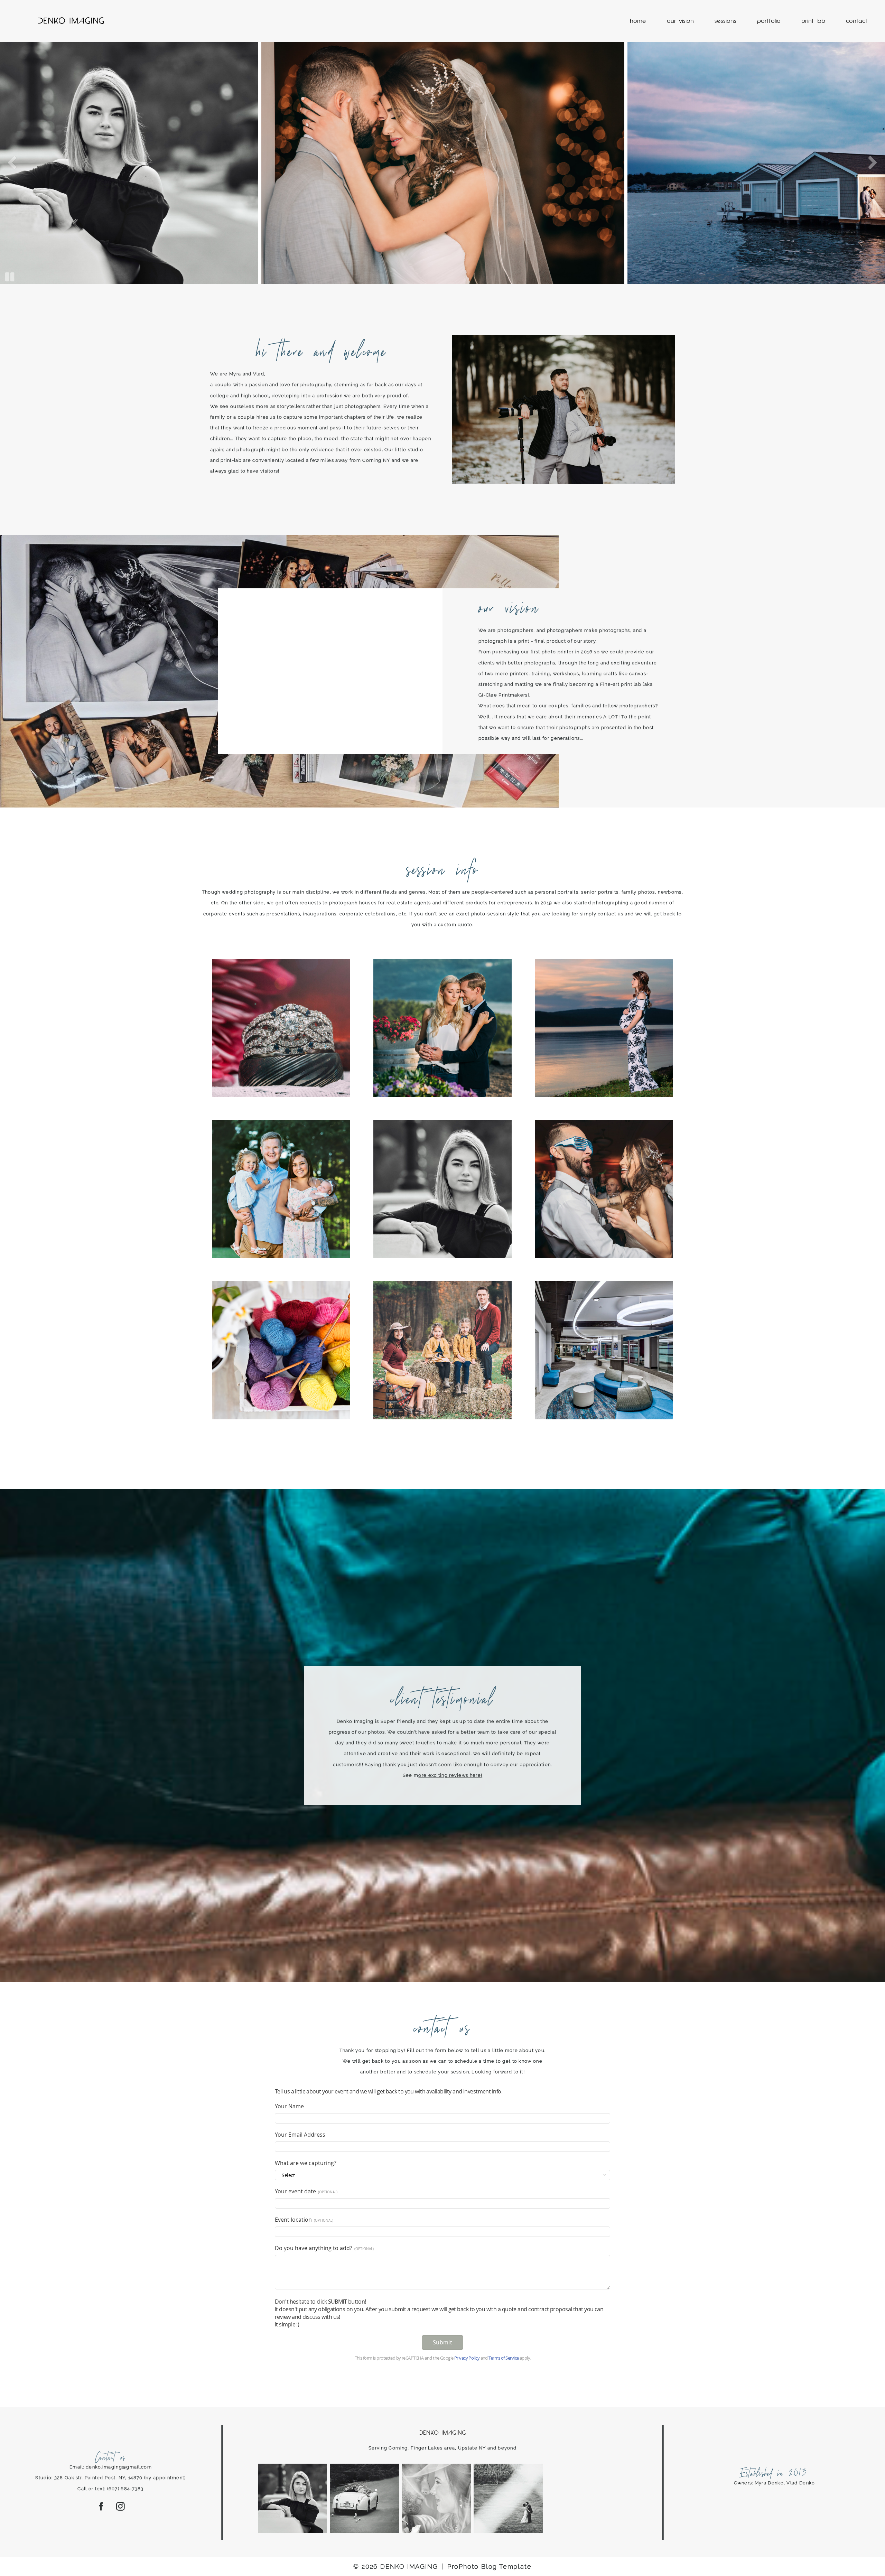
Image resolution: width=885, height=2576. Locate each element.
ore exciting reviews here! (450, 1775)
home (638, 21)
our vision (680, 21)
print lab (813, 21)
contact (857, 21)
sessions (725, 21)
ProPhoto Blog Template (490, 2566)
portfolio (769, 21)
